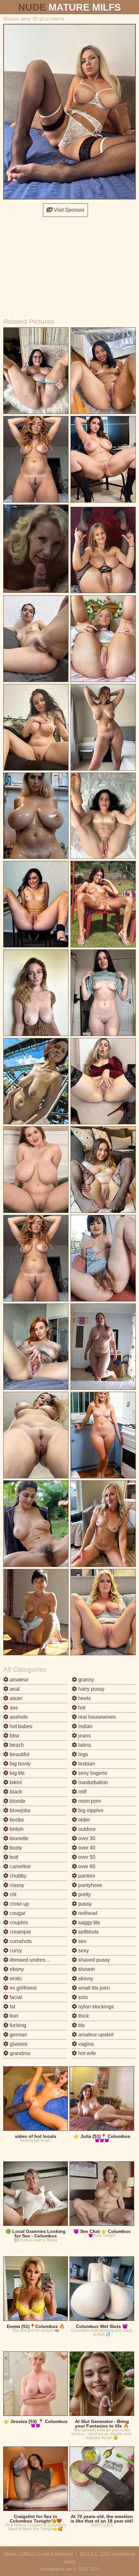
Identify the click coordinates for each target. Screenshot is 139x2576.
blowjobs (19, 1810)
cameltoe (20, 1866)
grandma (19, 2053)
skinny (85, 1979)
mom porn (89, 1801)
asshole (18, 1717)
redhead (87, 1913)
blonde (17, 1801)
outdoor (86, 1829)
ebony (16, 1969)
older (83, 1820)
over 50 (86, 1857)
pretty (84, 1894)
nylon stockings (95, 2007)
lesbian (86, 1764)
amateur (18, 1680)
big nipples (90, 1810)
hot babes (20, 1726)
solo (82, 1997)
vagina (85, 2044)
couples (18, 1922)
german (18, 2035)
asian (15, 1698)
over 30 (86, 1838)
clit (12, 1894)
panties (86, 1876)
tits (81, 2025)
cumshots (20, 1941)
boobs (16, 1820)
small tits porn (93, 1988)
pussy (84, 1904)
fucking (17, 2025)
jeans (84, 1736)
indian (85, 1726)
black (15, 1792)
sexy (83, 1951)
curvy (15, 1951)
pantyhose (90, 1885)
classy (16, 1885)
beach (16, 1745)
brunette (18, 1838)
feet (13, 2016)
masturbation (92, 1782)
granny (86, 1680)
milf (82, 1792)
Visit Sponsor (68, 210)
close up (19, 1904)
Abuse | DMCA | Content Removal (38, 2553)
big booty (20, 1764)
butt (13, 1857)
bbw (14, 1736)
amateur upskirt (95, 2035)
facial (15, 1997)
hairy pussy (91, 1689)
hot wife (86, 2053)
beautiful (19, 1754)
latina (84, 1745)
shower (86, 1969)
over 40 (86, 1848)
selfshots (88, 1932)
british (16, 1829)
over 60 (86, 1866)
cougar (17, 1913)
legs (82, 1754)
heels (84, 1698)
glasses (18, 2044)
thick (83, 2016)
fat (12, 2007)
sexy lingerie (92, 1773)
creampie (20, 1932)
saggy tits (88, 1922)
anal (14, 1689)
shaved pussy (93, 1960)
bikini (15, 1782)
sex (82, 1941)
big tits (16, 1773)
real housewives (96, 1717)
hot (81, 1708)
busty (15, 1848)
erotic (15, 1979)
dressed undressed (31, 1960)
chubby (17, 1876)
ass (13, 1708)
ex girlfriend (22, 1988)
